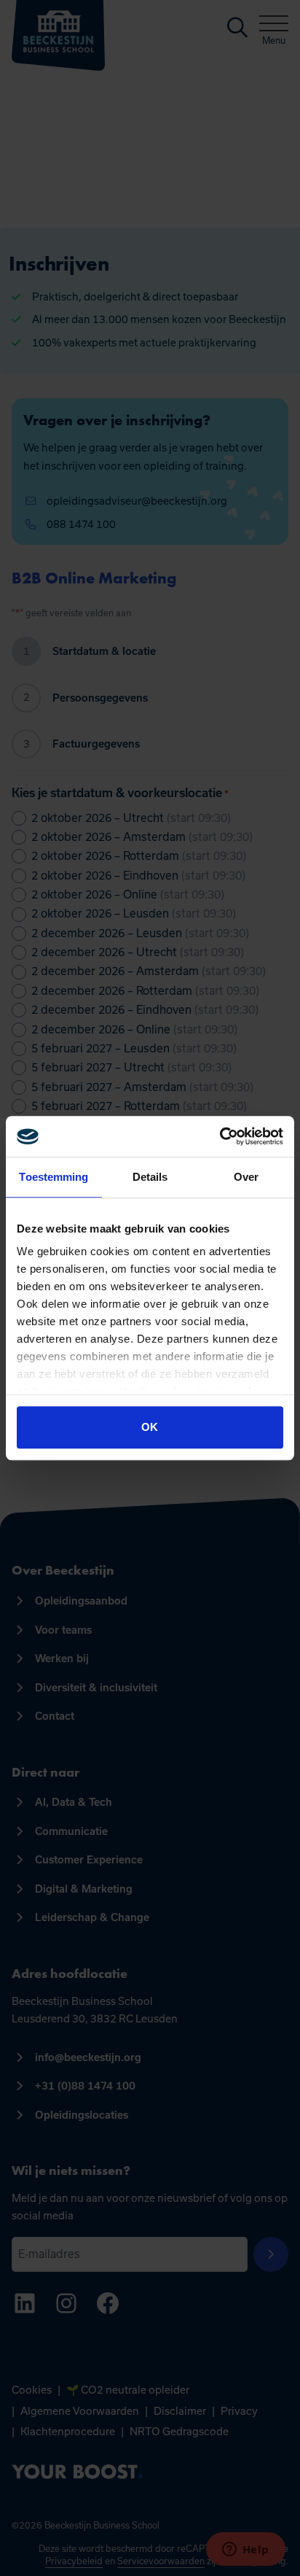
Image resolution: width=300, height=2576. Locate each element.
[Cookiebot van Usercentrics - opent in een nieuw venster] (220, 1136)
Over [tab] (246, 1177)
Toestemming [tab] (54, 1177)
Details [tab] (150, 1177)
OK (150, 1427)
